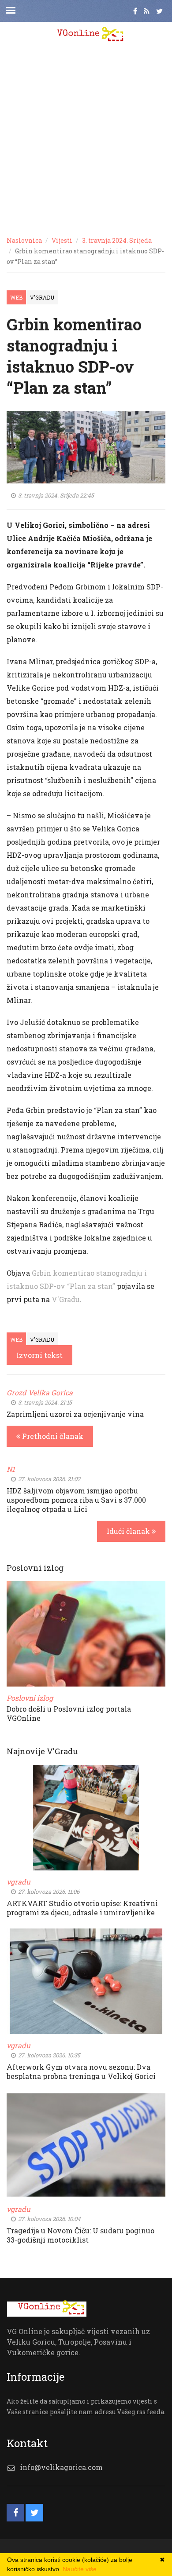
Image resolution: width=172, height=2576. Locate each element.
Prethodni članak (52, 1436)
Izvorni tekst (39, 1355)
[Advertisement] (86, 139)
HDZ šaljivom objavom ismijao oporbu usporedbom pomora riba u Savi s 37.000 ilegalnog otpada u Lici (76, 1500)
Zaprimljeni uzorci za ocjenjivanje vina (75, 1414)
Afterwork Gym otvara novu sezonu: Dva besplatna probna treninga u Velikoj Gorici (81, 2071)
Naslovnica (24, 240)
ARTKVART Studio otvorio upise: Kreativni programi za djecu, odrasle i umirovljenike (82, 1908)
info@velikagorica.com (61, 2467)
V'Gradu (42, 297)
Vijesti (62, 240)
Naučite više (80, 2569)
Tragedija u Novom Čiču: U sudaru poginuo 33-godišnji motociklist (80, 2235)
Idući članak (129, 1531)
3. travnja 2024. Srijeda (117, 240)
